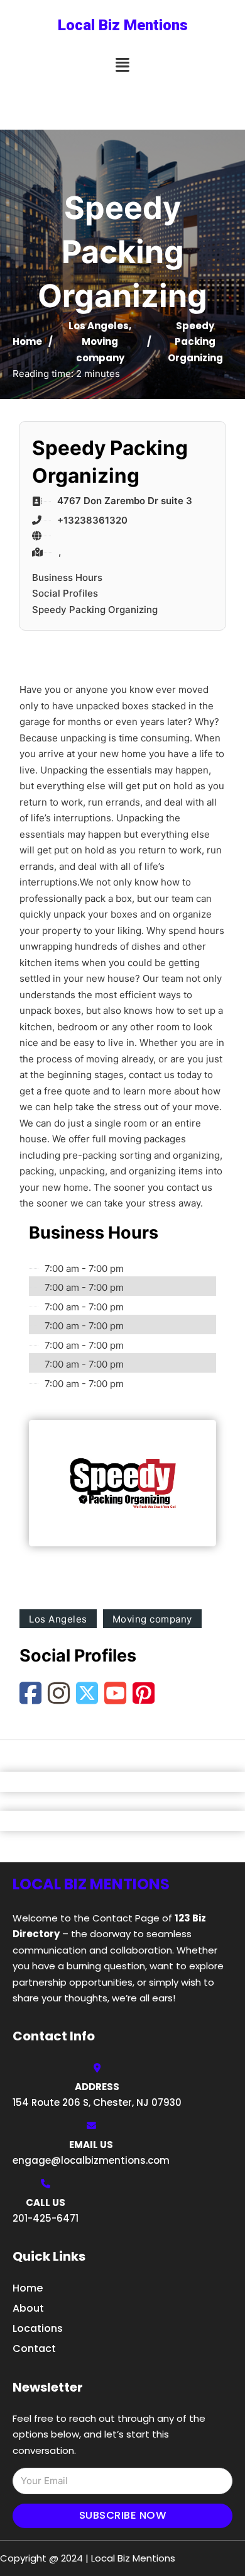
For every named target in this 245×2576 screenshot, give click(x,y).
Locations (38, 2328)
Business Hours (67, 577)
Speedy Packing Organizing (95, 610)
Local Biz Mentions (123, 25)
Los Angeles (99, 326)
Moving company (152, 1619)
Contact (34, 2348)
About (28, 2308)
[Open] (122, 65)
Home (27, 341)
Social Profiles (65, 593)
